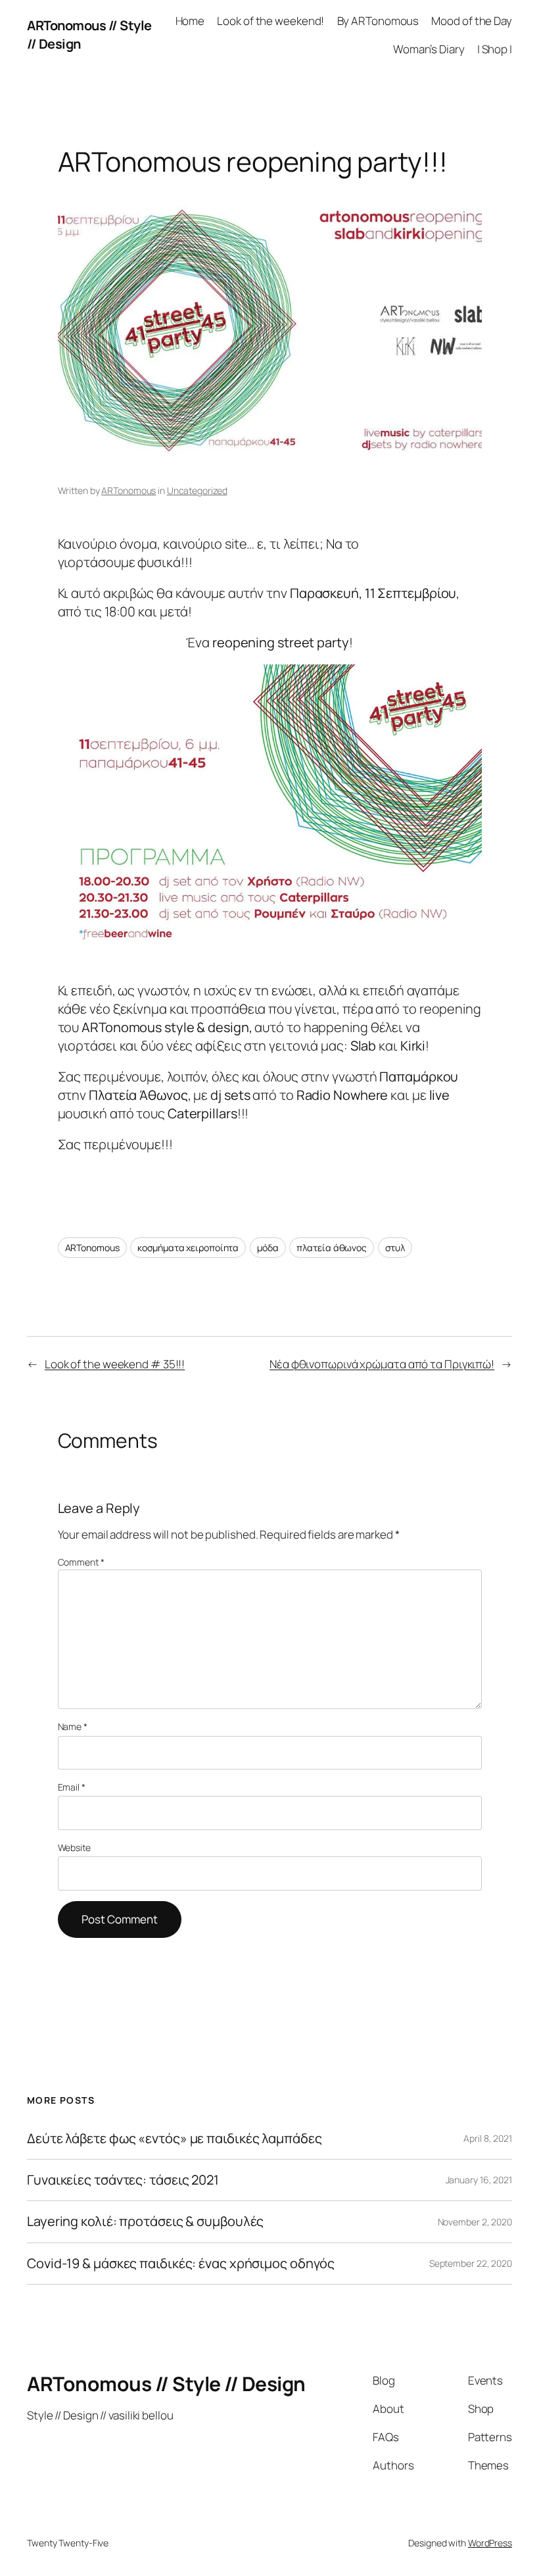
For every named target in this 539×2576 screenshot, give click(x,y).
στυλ (395, 1248)
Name (73, 1726)
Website (74, 1847)
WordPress (490, 2543)
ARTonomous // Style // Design (166, 2384)
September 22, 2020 (471, 2263)
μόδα (268, 1248)
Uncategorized (197, 490)
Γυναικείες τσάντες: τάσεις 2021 (123, 2180)
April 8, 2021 (488, 2138)
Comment (81, 1562)
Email (72, 1787)
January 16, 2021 (479, 2180)
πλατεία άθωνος (332, 1248)
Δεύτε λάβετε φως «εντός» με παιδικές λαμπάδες (175, 2139)
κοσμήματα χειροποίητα (188, 1248)
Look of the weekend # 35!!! (115, 1364)
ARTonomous (129, 490)
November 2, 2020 (475, 2222)
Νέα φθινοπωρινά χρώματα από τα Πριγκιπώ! (382, 1364)
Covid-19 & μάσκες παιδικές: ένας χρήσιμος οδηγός (181, 2264)
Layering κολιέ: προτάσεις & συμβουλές (145, 2221)
